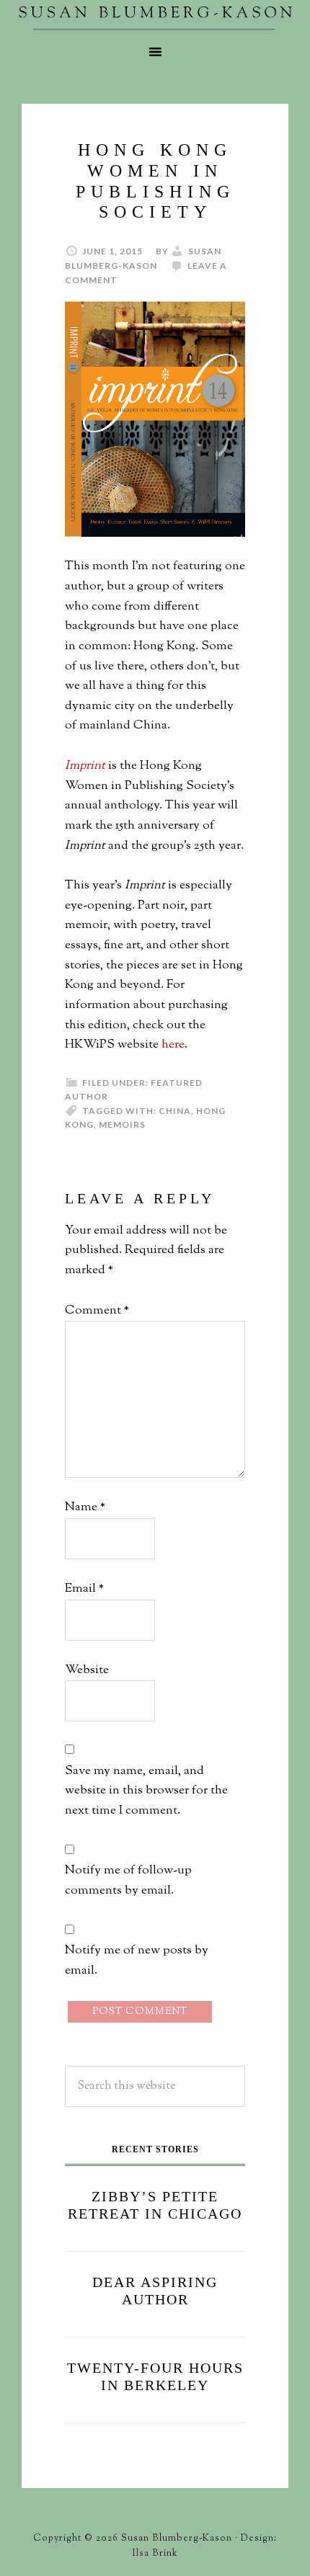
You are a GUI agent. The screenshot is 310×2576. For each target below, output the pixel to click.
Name (85, 1507)
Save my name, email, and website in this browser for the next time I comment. (146, 1791)
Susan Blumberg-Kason (155, 18)
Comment (97, 1311)
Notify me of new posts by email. (137, 1961)
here (173, 1045)
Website (87, 1670)
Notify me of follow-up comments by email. (128, 1881)
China (175, 1111)
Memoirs (122, 1124)
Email (84, 1589)
